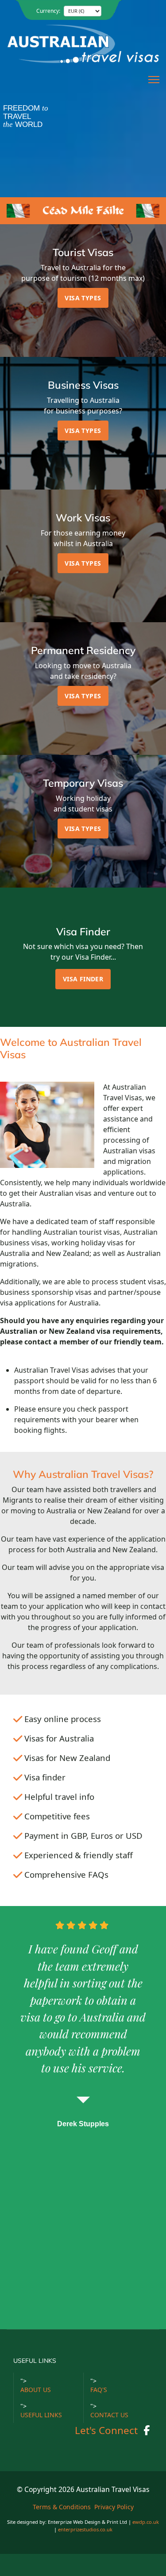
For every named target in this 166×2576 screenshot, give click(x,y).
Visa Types (83, 298)
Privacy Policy (114, 2507)
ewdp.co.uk (146, 2522)
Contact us (109, 2415)
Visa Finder (83, 979)
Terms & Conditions (62, 2507)
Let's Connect (106, 2430)
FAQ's (99, 2390)
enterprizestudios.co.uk (85, 2529)
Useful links (41, 2415)
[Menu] (154, 80)
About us (36, 2390)
